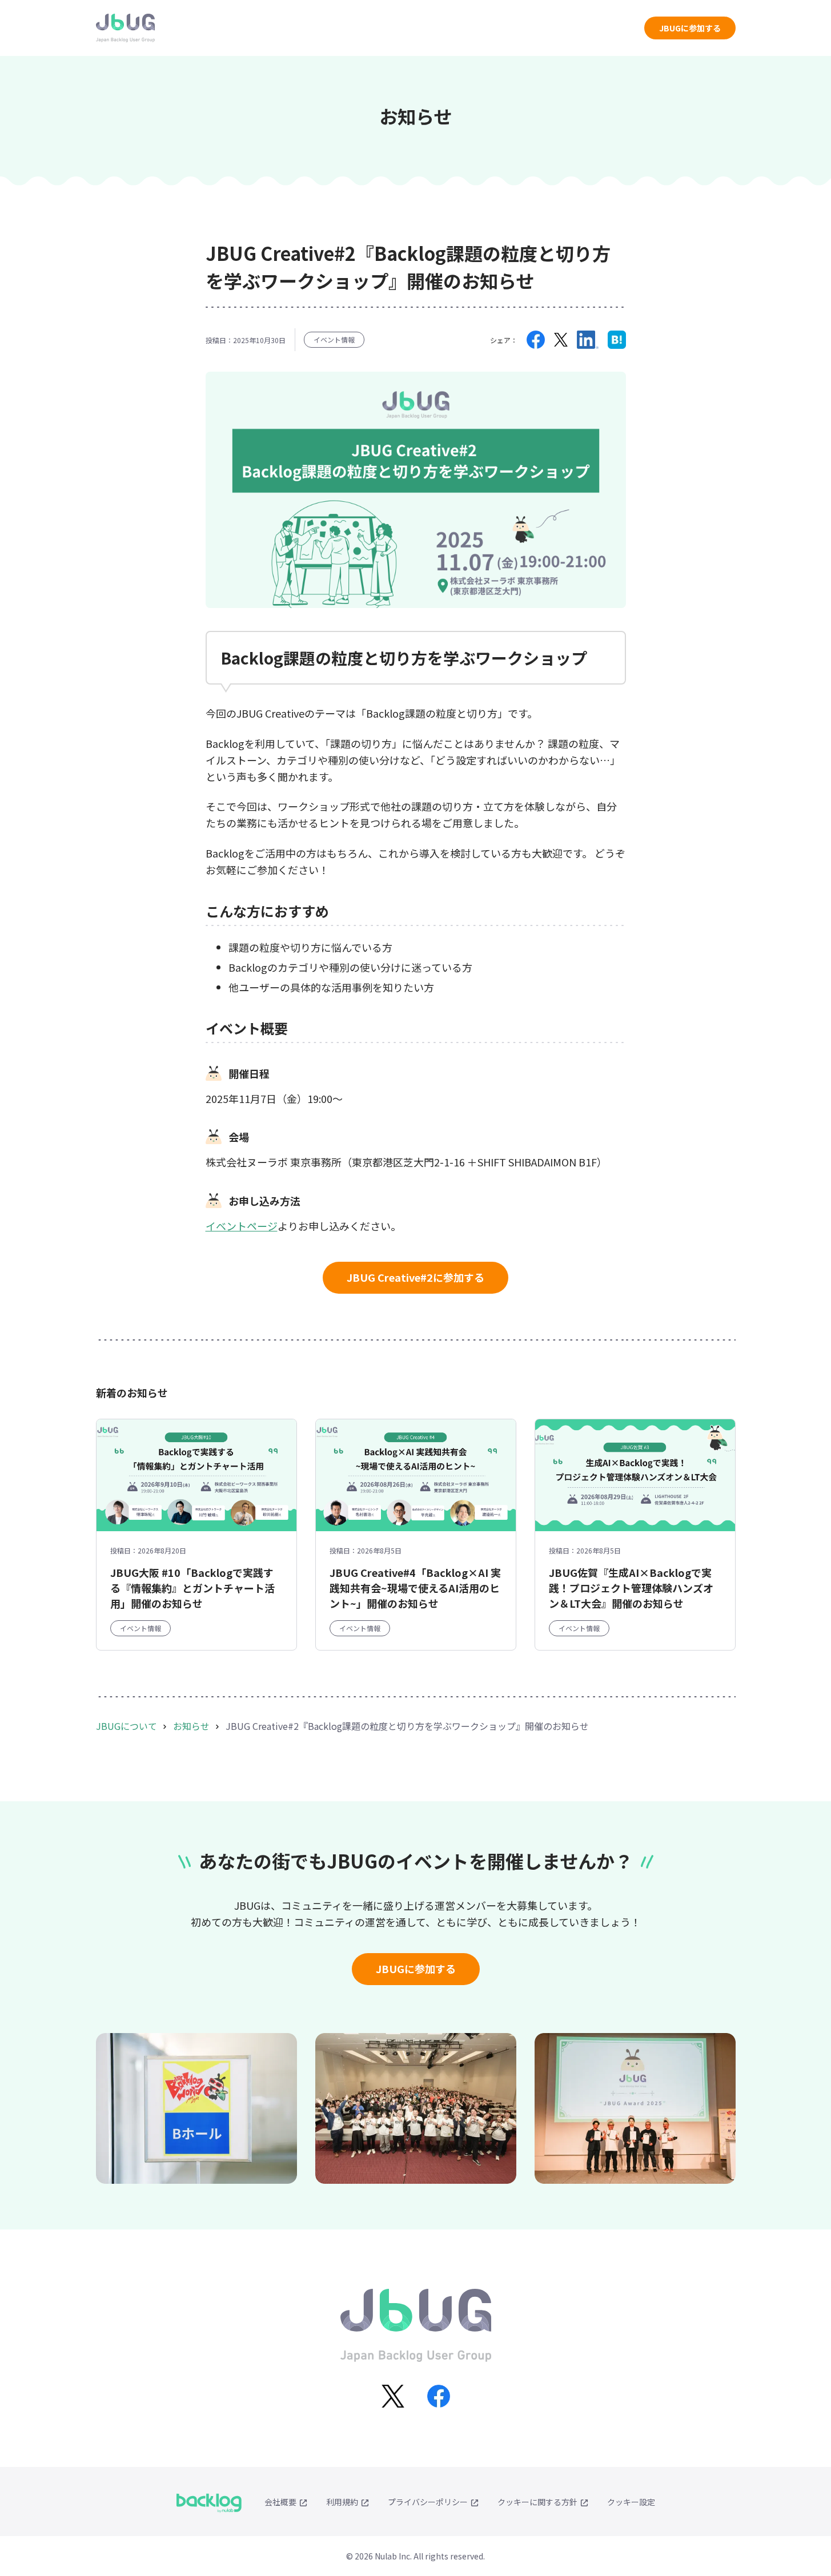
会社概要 (280, 2502)
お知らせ (191, 1726)
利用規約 (342, 2502)
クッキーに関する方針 (537, 2502)
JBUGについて (127, 1726)
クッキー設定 (631, 2502)
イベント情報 (334, 339)
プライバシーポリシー (428, 2502)
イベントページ (242, 1226)
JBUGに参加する (690, 28)
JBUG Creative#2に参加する (415, 1277)
